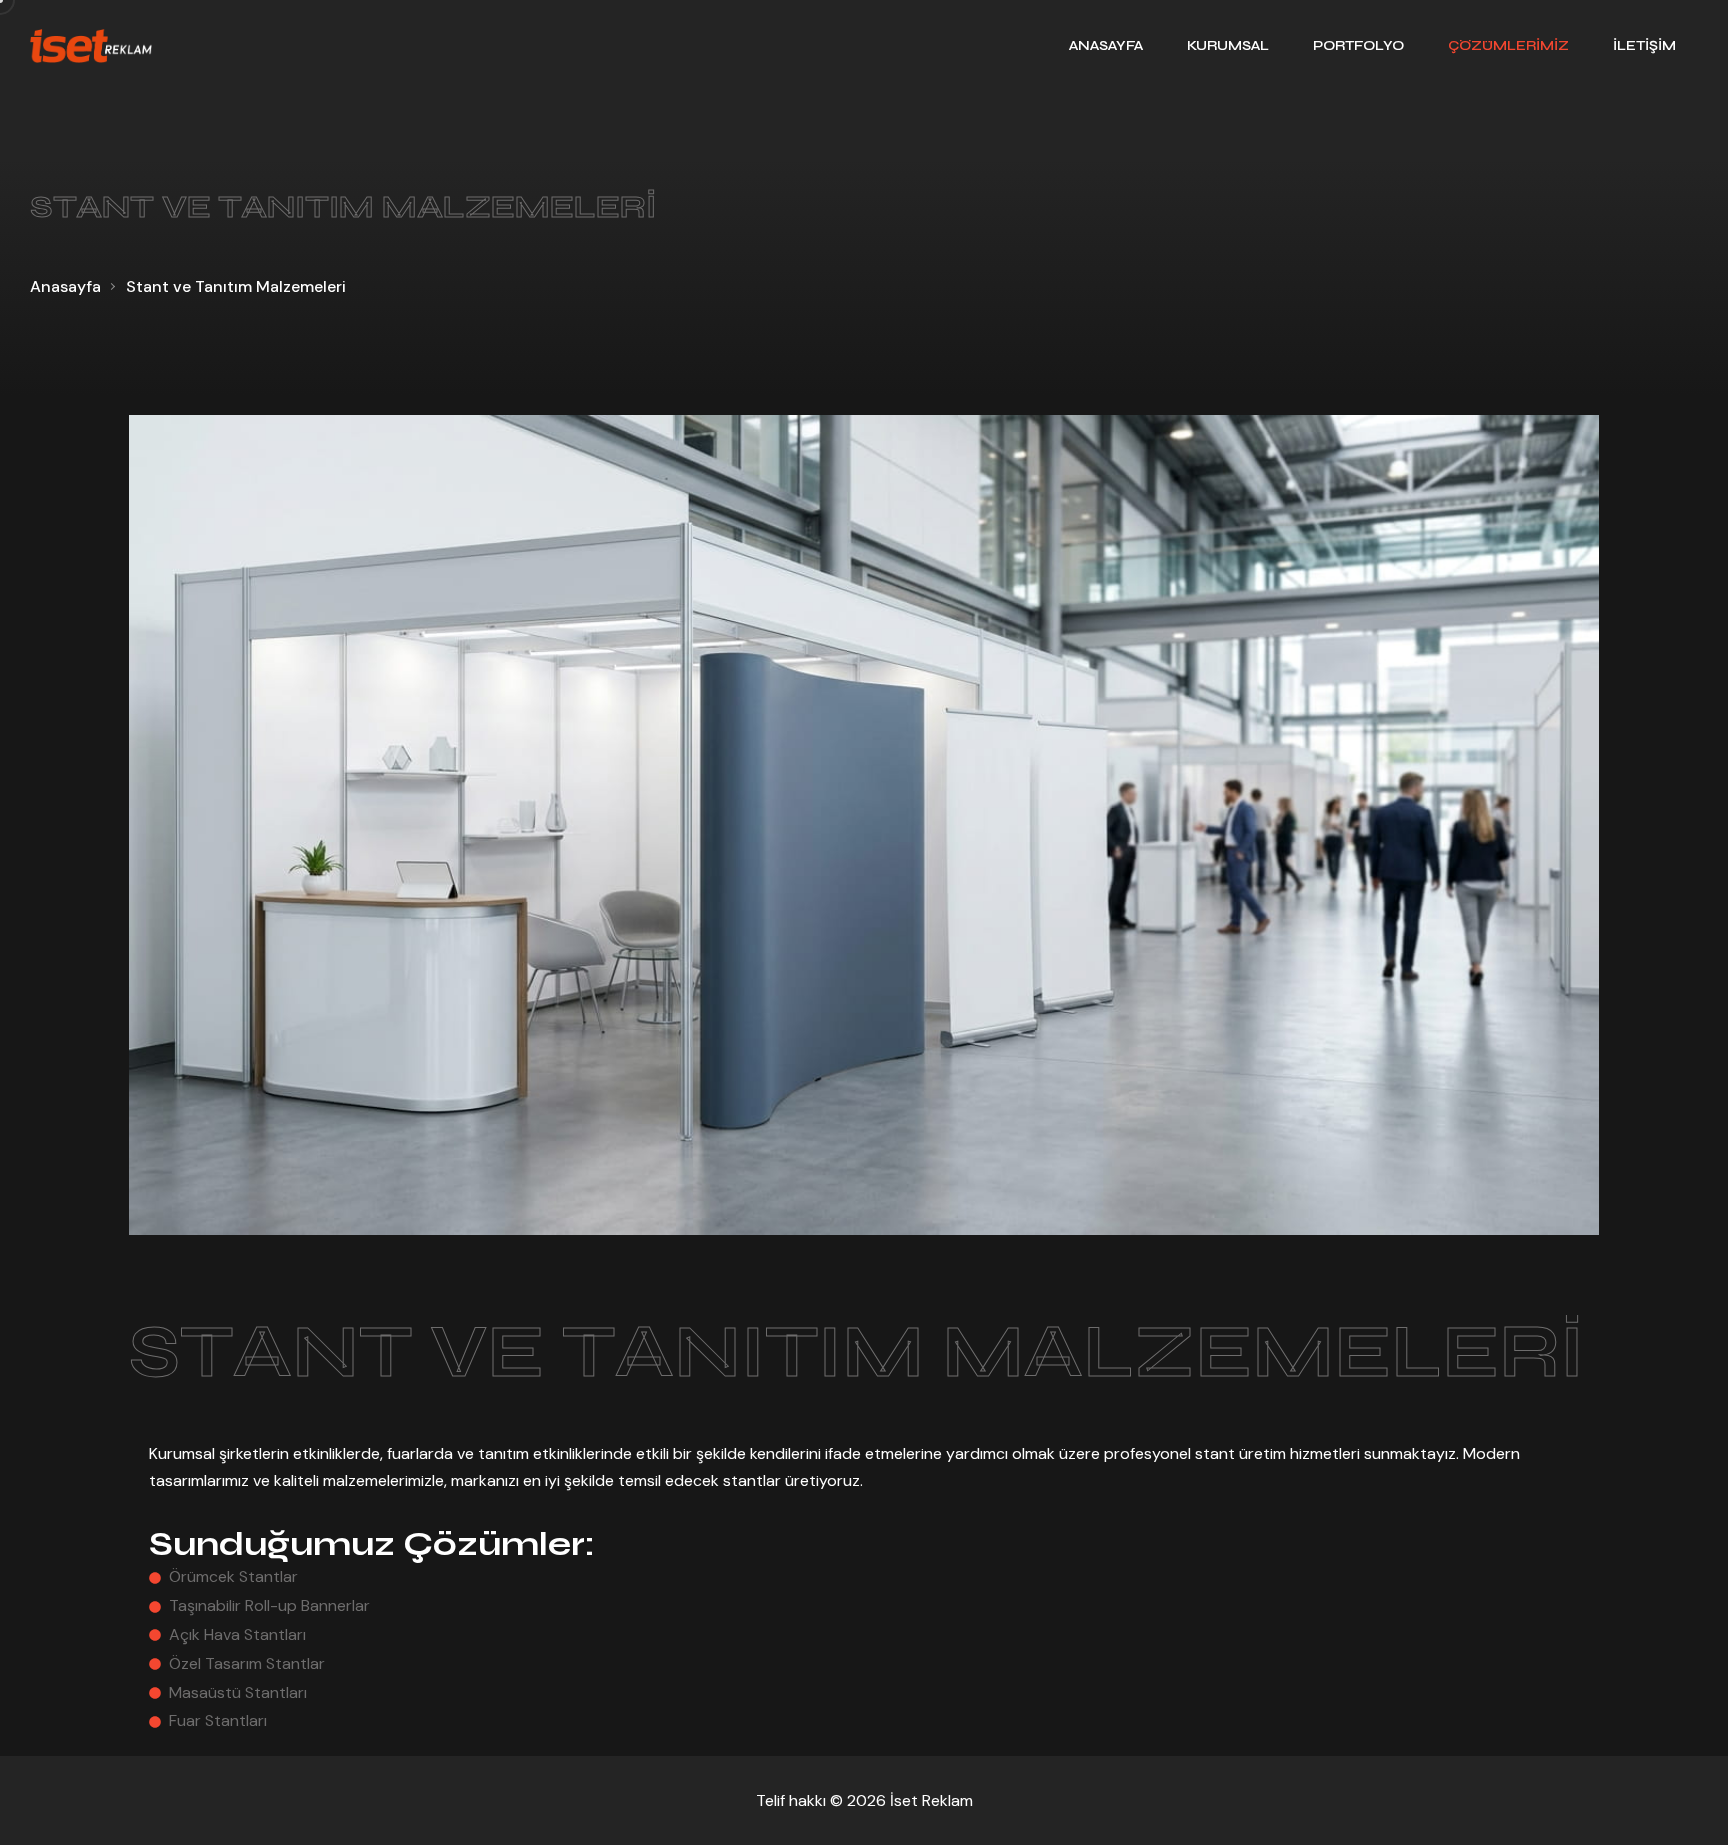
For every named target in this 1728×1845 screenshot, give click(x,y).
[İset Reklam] (91, 46)
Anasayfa (65, 286)
